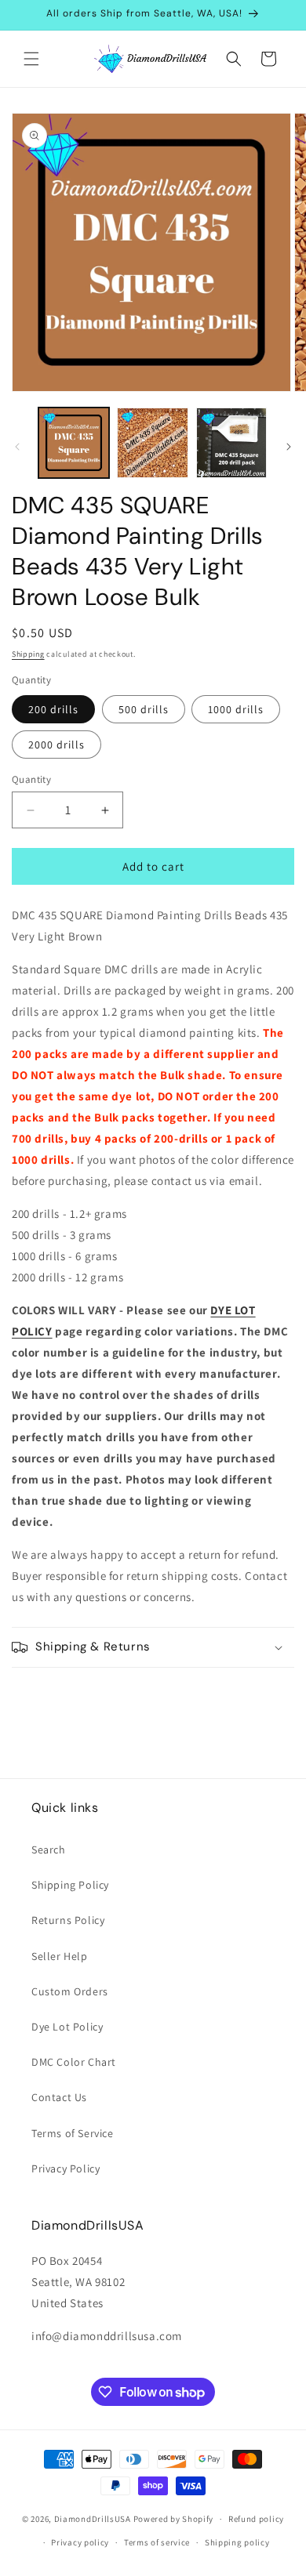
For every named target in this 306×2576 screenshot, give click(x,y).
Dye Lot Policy (67, 2027)
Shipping (28, 654)
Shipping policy (237, 2542)
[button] (31, 59)
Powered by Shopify (174, 2519)
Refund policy (256, 2519)
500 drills (144, 709)
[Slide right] (289, 447)
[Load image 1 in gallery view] (74, 443)
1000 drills (236, 709)
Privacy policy (80, 2542)
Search (49, 1850)
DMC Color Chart (74, 2062)
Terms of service (157, 2542)
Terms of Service (73, 2133)
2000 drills (56, 745)
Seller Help (60, 1956)
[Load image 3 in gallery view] (231, 443)
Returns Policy (68, 1920)
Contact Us (59, 2097)
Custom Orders (70, 1991)
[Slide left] (17, 447)
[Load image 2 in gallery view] (152, 443)
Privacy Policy (66, 2168)
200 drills (53, 709)
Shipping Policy (70, 1885)
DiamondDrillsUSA (93, 2519)
